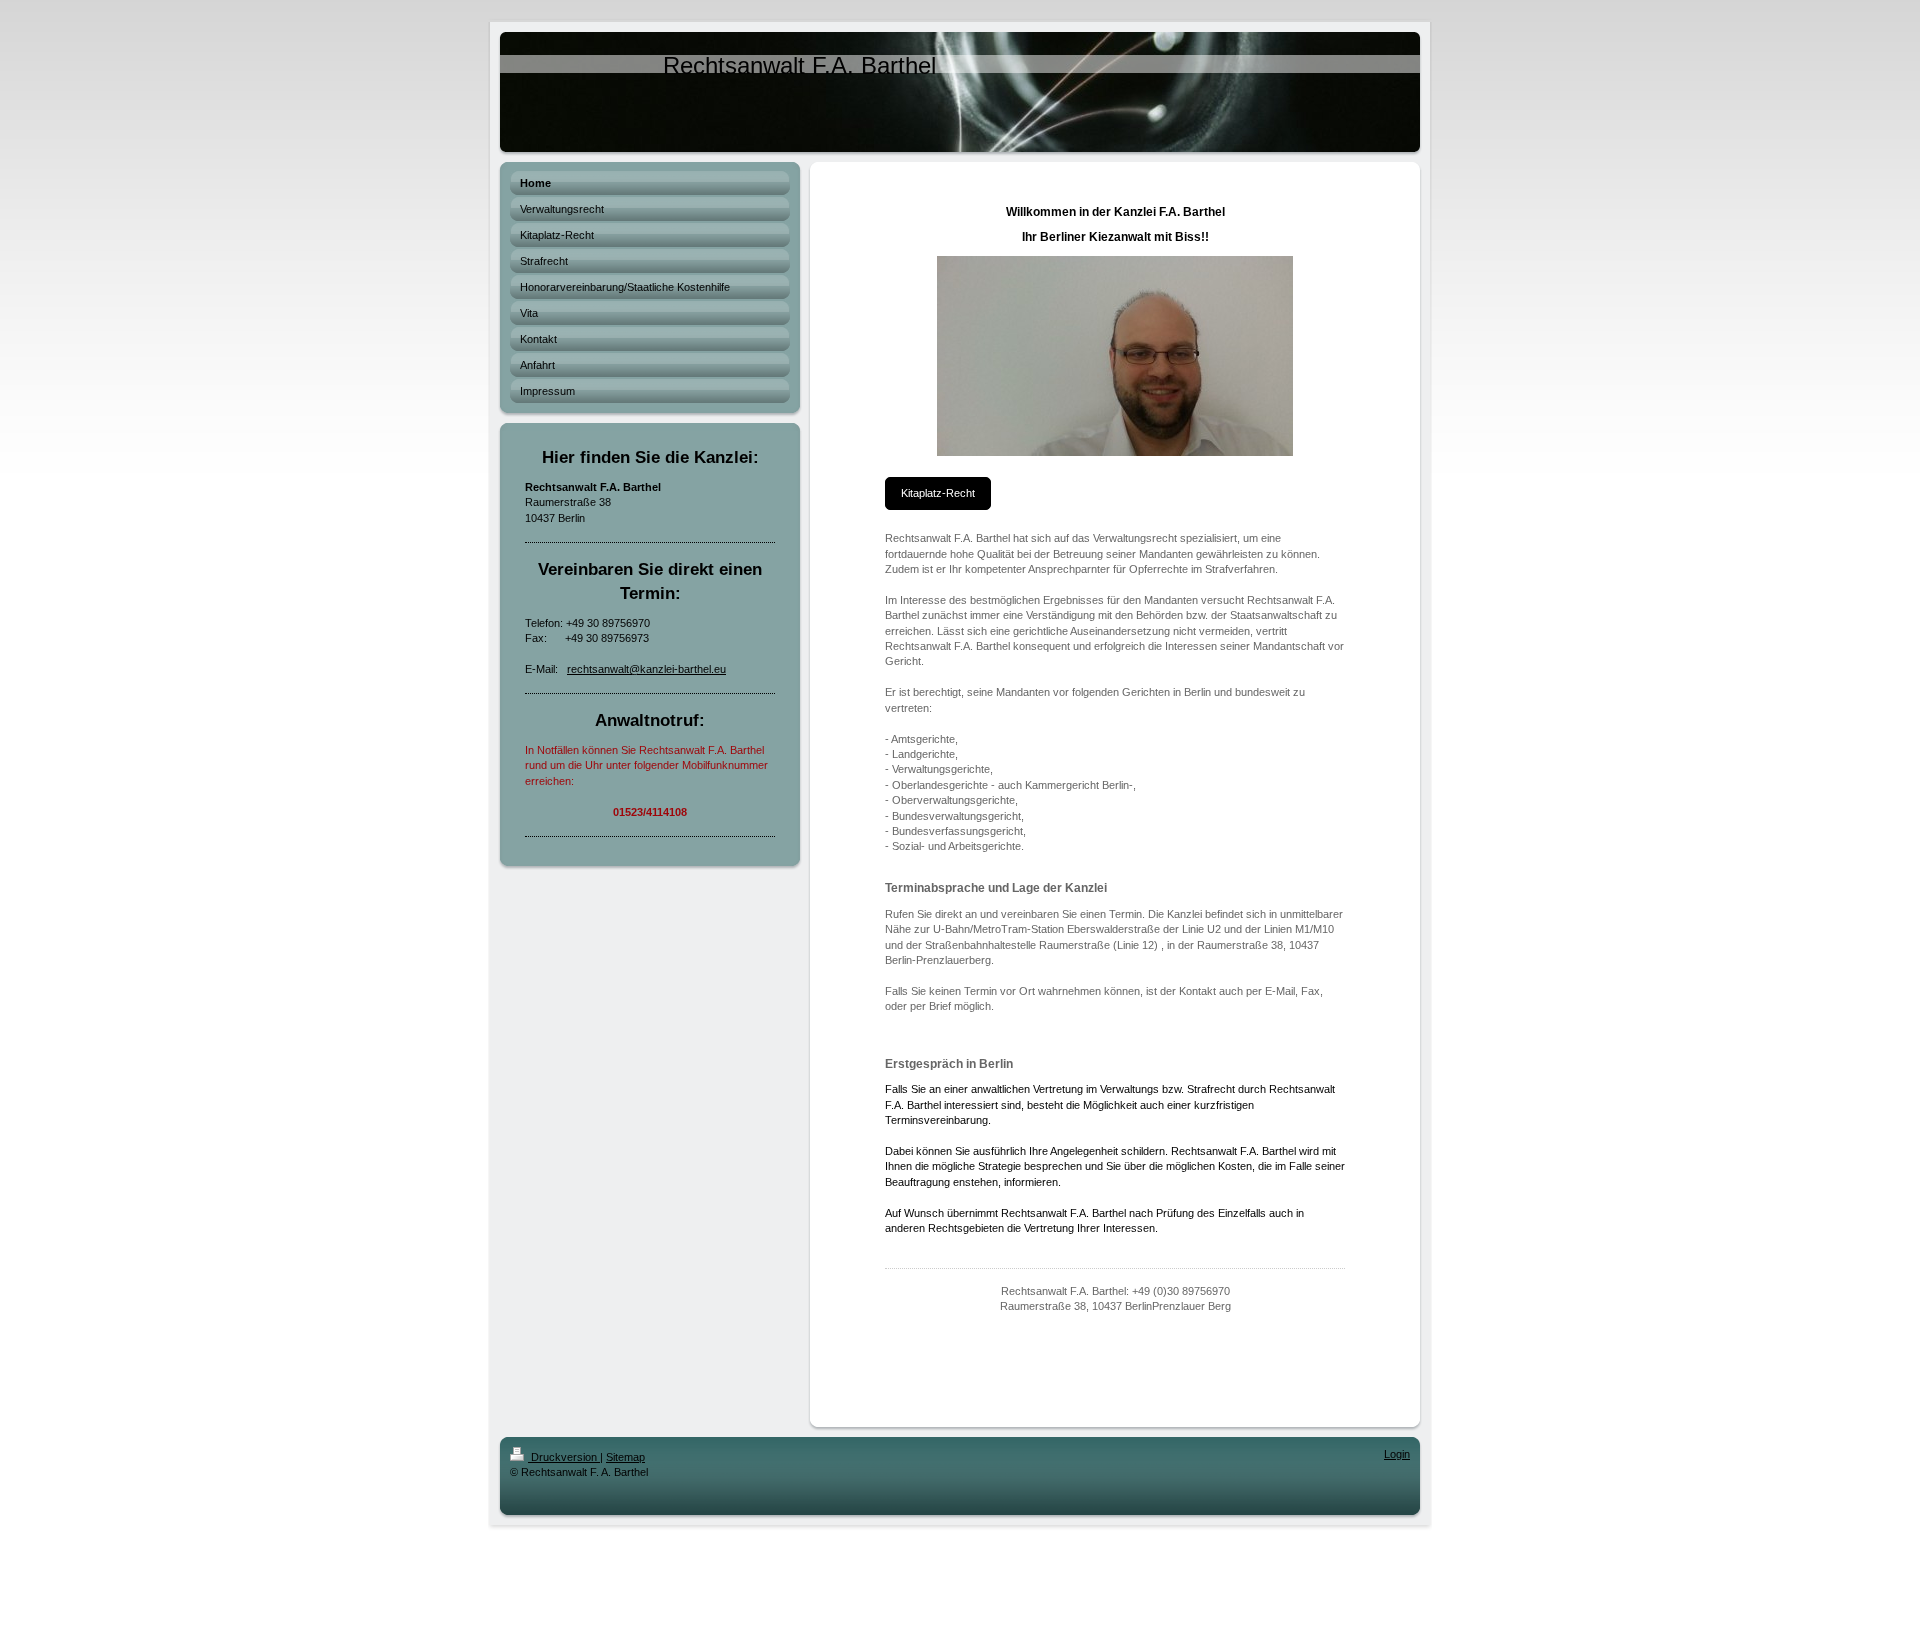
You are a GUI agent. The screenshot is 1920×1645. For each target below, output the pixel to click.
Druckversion (564, 1457)
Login (1397, 1454)
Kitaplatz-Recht (938, 493)
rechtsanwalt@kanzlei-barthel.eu (646, 669)
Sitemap (625, 1457)
